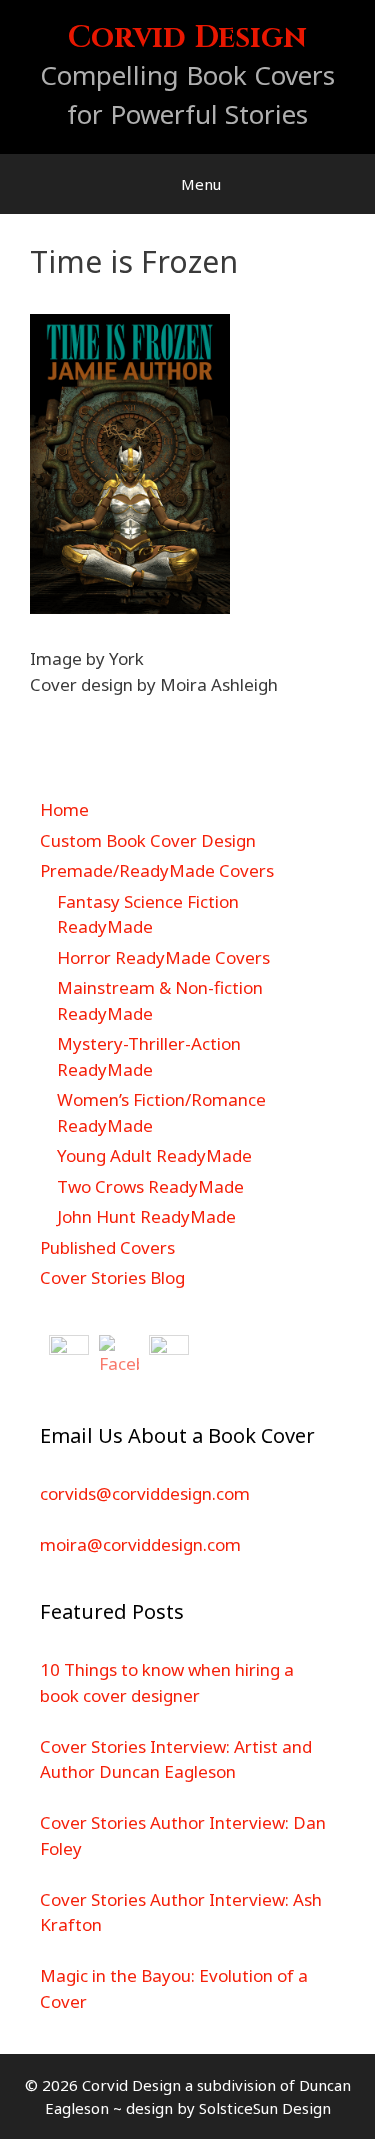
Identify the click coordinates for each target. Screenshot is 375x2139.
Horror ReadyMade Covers (163, 957)
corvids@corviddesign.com (145, 1493)
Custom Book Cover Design (148, 840)
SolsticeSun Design (265, 2108)
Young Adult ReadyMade (154, 1155)
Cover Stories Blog (112, 1277)
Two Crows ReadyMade (150, 1186)
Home (64, 809)
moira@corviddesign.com (140, 1544)
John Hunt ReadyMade (146, 1216)
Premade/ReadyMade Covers (157, 870)
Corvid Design (187, 38)
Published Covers (107, 1247)
